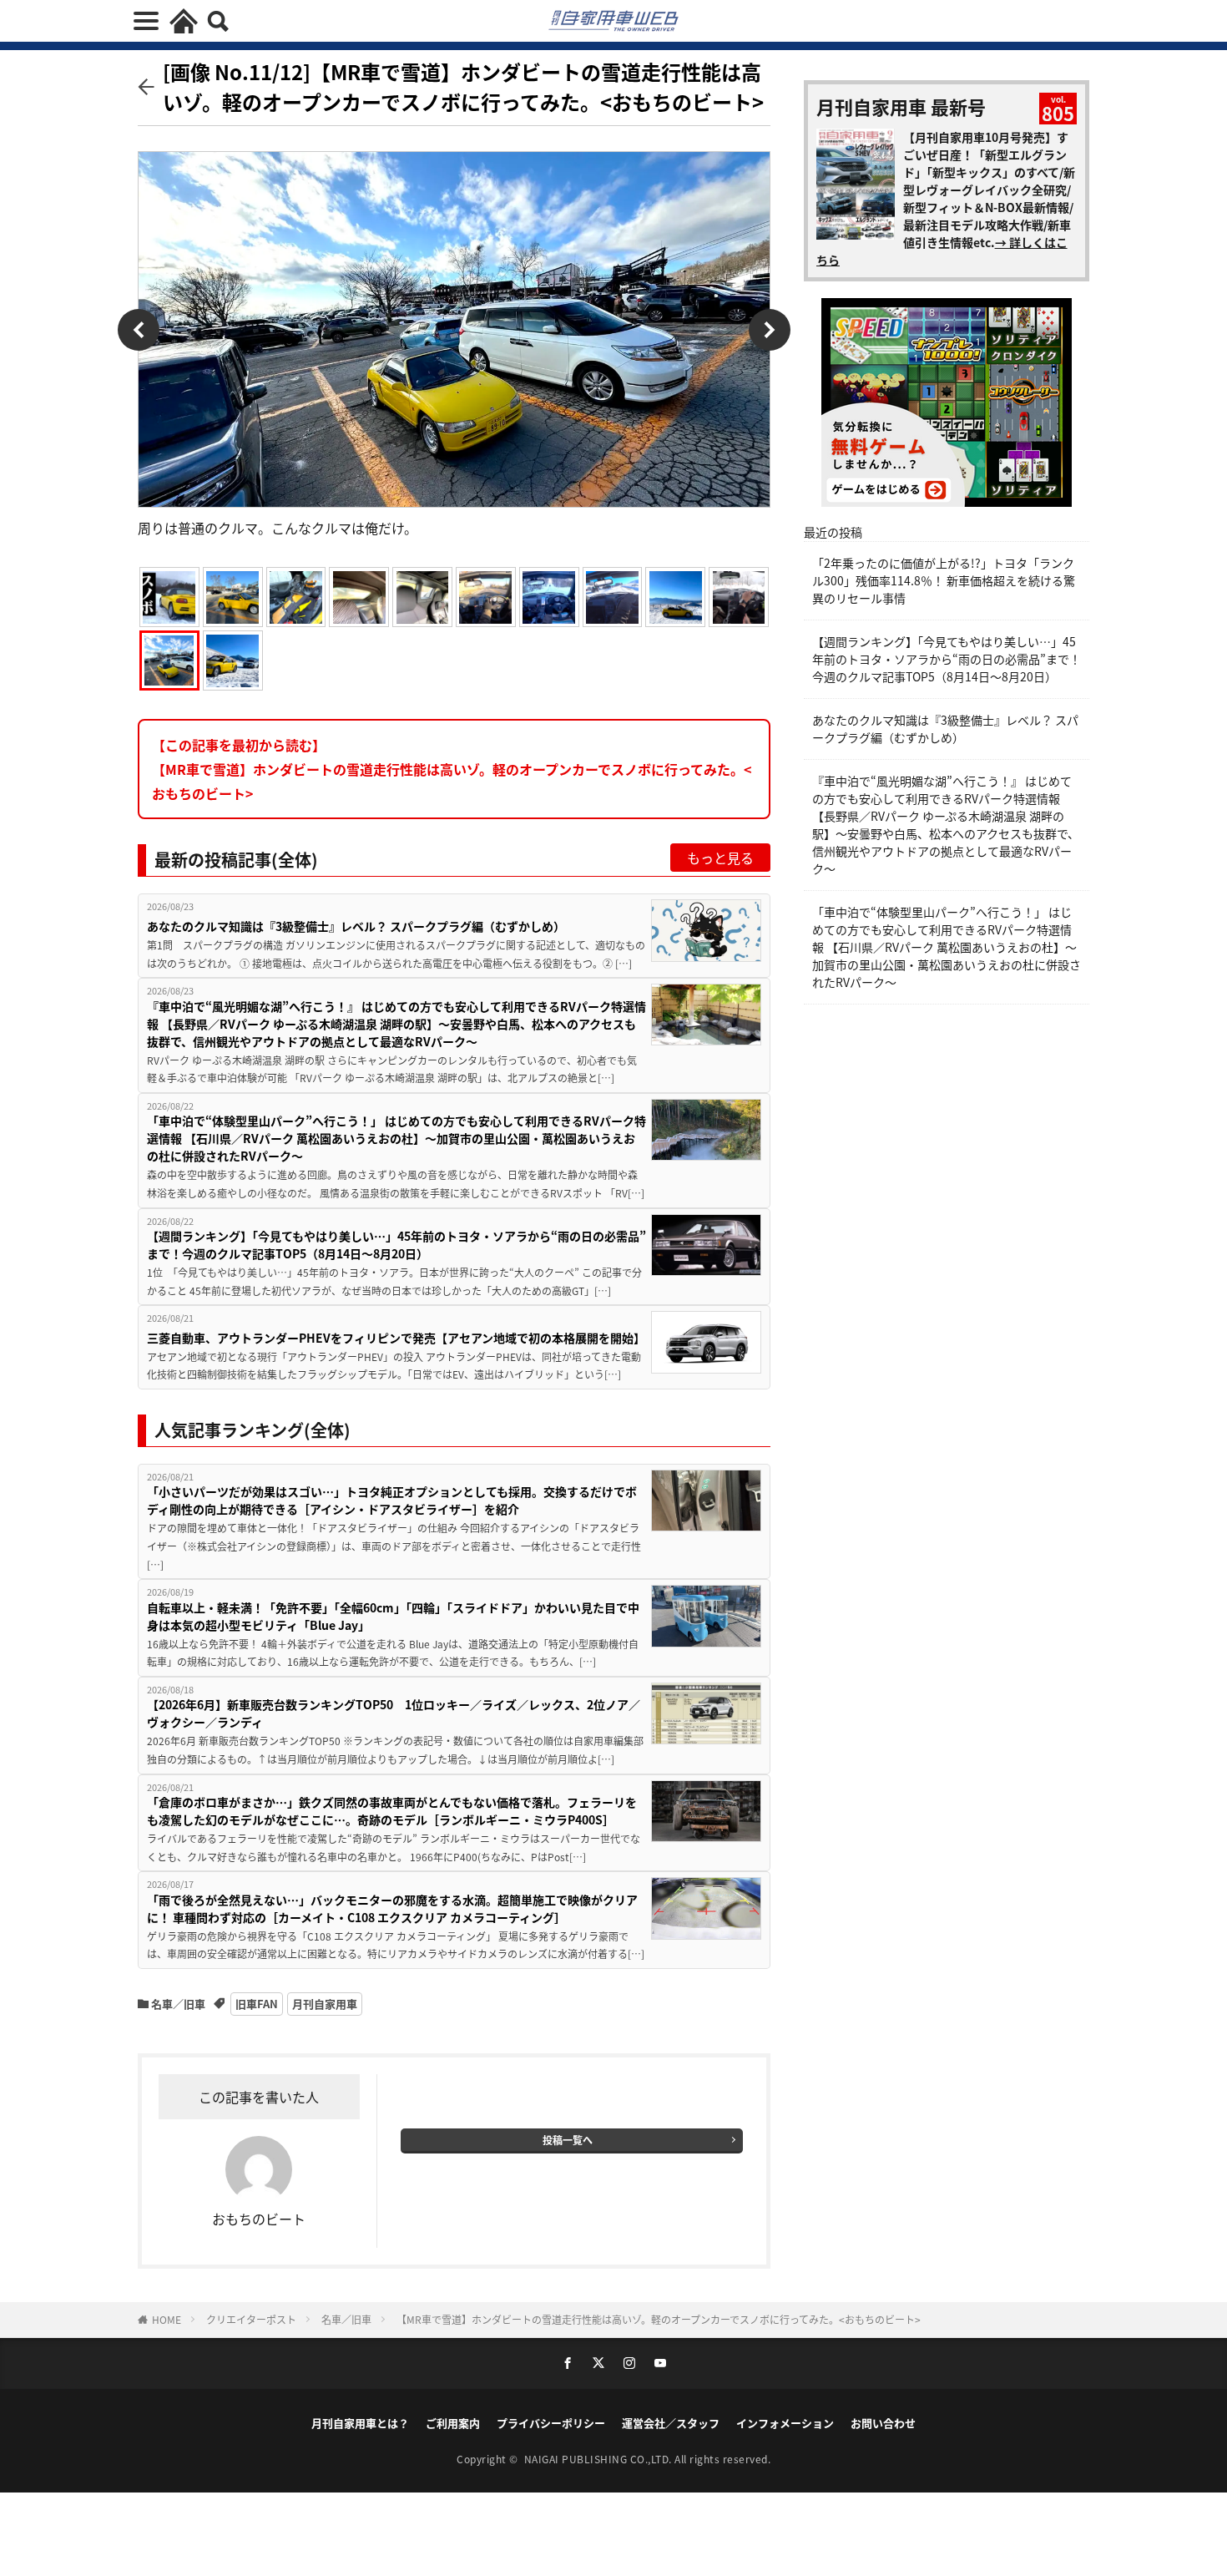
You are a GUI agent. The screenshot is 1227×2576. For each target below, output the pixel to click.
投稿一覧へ (568, 2140)
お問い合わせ (883, 2423)
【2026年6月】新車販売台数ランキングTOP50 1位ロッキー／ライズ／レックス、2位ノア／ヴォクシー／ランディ (394, 1713)
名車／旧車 (178, 2004)
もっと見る (720, 858)
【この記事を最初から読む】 (452, 769)
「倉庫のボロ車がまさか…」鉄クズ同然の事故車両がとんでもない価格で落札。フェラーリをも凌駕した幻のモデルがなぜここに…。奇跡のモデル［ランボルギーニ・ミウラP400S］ (392, 1811)
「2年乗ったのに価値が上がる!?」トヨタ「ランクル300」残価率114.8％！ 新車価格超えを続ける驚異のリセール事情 (944, 580)
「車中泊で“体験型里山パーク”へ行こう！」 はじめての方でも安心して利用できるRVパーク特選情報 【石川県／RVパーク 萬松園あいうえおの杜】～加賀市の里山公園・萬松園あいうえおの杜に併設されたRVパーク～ (396, 1138)
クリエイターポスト (251, 2319)
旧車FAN (257, 2004)
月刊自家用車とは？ (360, 2423)
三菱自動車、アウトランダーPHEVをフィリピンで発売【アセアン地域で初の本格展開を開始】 (396, 1338)
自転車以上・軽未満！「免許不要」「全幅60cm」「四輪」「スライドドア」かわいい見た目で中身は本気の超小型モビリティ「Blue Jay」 (393, 1616)
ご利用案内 (453, 2423)
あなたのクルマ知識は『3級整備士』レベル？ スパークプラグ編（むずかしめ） (356, 926)
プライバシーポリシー (551, 2423)
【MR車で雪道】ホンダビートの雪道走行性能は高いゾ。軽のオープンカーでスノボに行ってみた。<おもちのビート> (659, 2319)
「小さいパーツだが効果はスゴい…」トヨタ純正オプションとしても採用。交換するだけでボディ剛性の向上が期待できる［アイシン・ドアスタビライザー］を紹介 (392, 1500)
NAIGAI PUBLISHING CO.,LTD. (600, 2459)
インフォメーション (785, 2423)
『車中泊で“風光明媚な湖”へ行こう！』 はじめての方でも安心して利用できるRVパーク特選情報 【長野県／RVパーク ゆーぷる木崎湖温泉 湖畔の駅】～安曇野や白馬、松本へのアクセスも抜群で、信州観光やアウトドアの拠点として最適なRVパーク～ (396, 1024)
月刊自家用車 (325, 2004)
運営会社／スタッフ (671, 2423)
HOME (167, 2319)
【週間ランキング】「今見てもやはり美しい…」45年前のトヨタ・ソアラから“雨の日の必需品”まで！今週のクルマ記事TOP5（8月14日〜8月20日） (396, 1245)
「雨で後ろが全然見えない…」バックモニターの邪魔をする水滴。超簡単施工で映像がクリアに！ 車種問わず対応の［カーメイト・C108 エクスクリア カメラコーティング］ (392, 1908)
